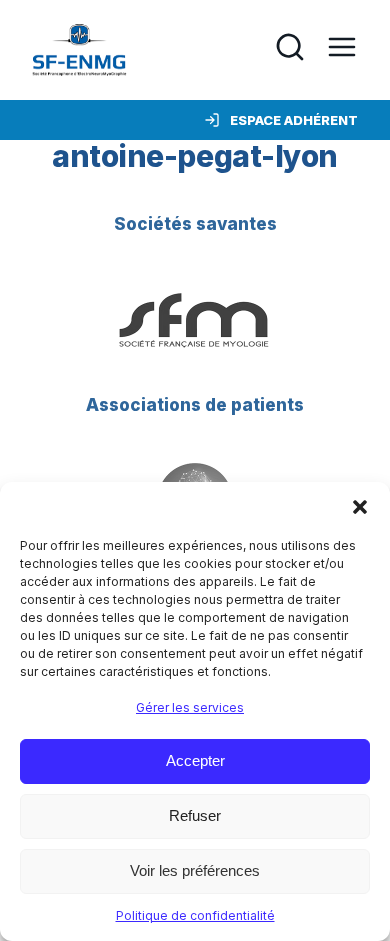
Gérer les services (190, 707)
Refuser (195, 815)
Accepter (195, 760)
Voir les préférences (195, 870)
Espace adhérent (294, 120)
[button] (360, 507)
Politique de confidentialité (195, 915)
